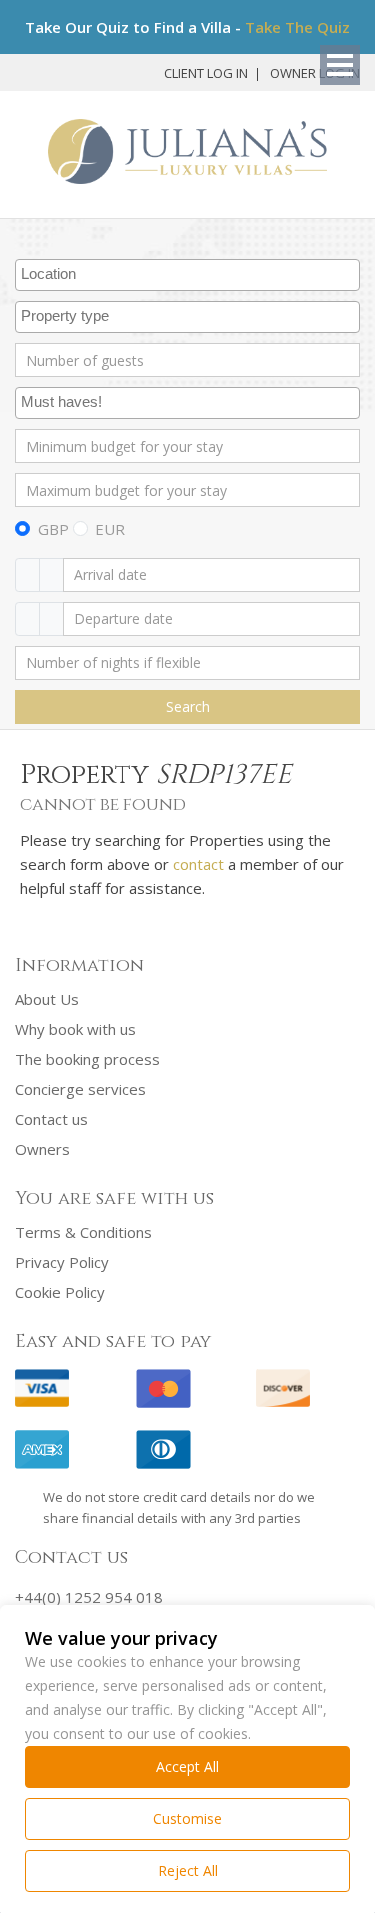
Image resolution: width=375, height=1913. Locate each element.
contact (198, 864)
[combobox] (187, 275)
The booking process (87, 1059)
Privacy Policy (62, 1262)
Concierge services (80, 1089)
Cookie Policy (60, 1292)
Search (188, 706)
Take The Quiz (297, 27)
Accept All (187, 1766)
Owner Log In (315, 73)
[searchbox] (190, 275)
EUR (110, 529)
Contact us (51, 1119)
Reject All (188, 1870)
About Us (47, 999)
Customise (187, 1818)
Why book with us (75, 1029)
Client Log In (206, 73)
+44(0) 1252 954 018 (89, 1597)
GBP (53, 529)
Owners (42, 1149)
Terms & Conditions (83, 1232)
